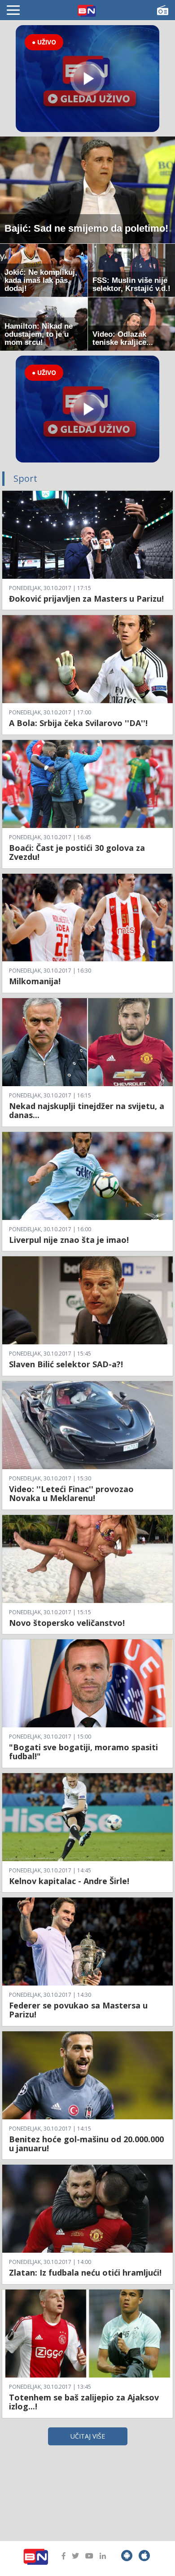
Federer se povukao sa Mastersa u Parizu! (78, 2010)
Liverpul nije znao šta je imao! (69, 1240)
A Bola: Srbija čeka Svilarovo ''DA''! (78, 723)
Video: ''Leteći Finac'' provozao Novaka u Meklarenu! (71, 1493)
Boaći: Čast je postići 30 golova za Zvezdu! (77, 852)
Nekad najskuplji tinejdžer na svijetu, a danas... (87, 1110)
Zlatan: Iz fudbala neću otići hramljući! (85, 2272)
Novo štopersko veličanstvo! (67, 1623)
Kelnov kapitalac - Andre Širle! (69, 1881)
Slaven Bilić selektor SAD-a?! (66, 1364)
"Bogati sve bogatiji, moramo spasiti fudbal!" (83, 1752)
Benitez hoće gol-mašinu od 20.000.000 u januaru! (86, 2144)
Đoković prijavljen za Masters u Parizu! (86, 599)
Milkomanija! (35, 981)
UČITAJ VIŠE (88, 2436)
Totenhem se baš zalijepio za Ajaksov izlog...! (84, 2402)
